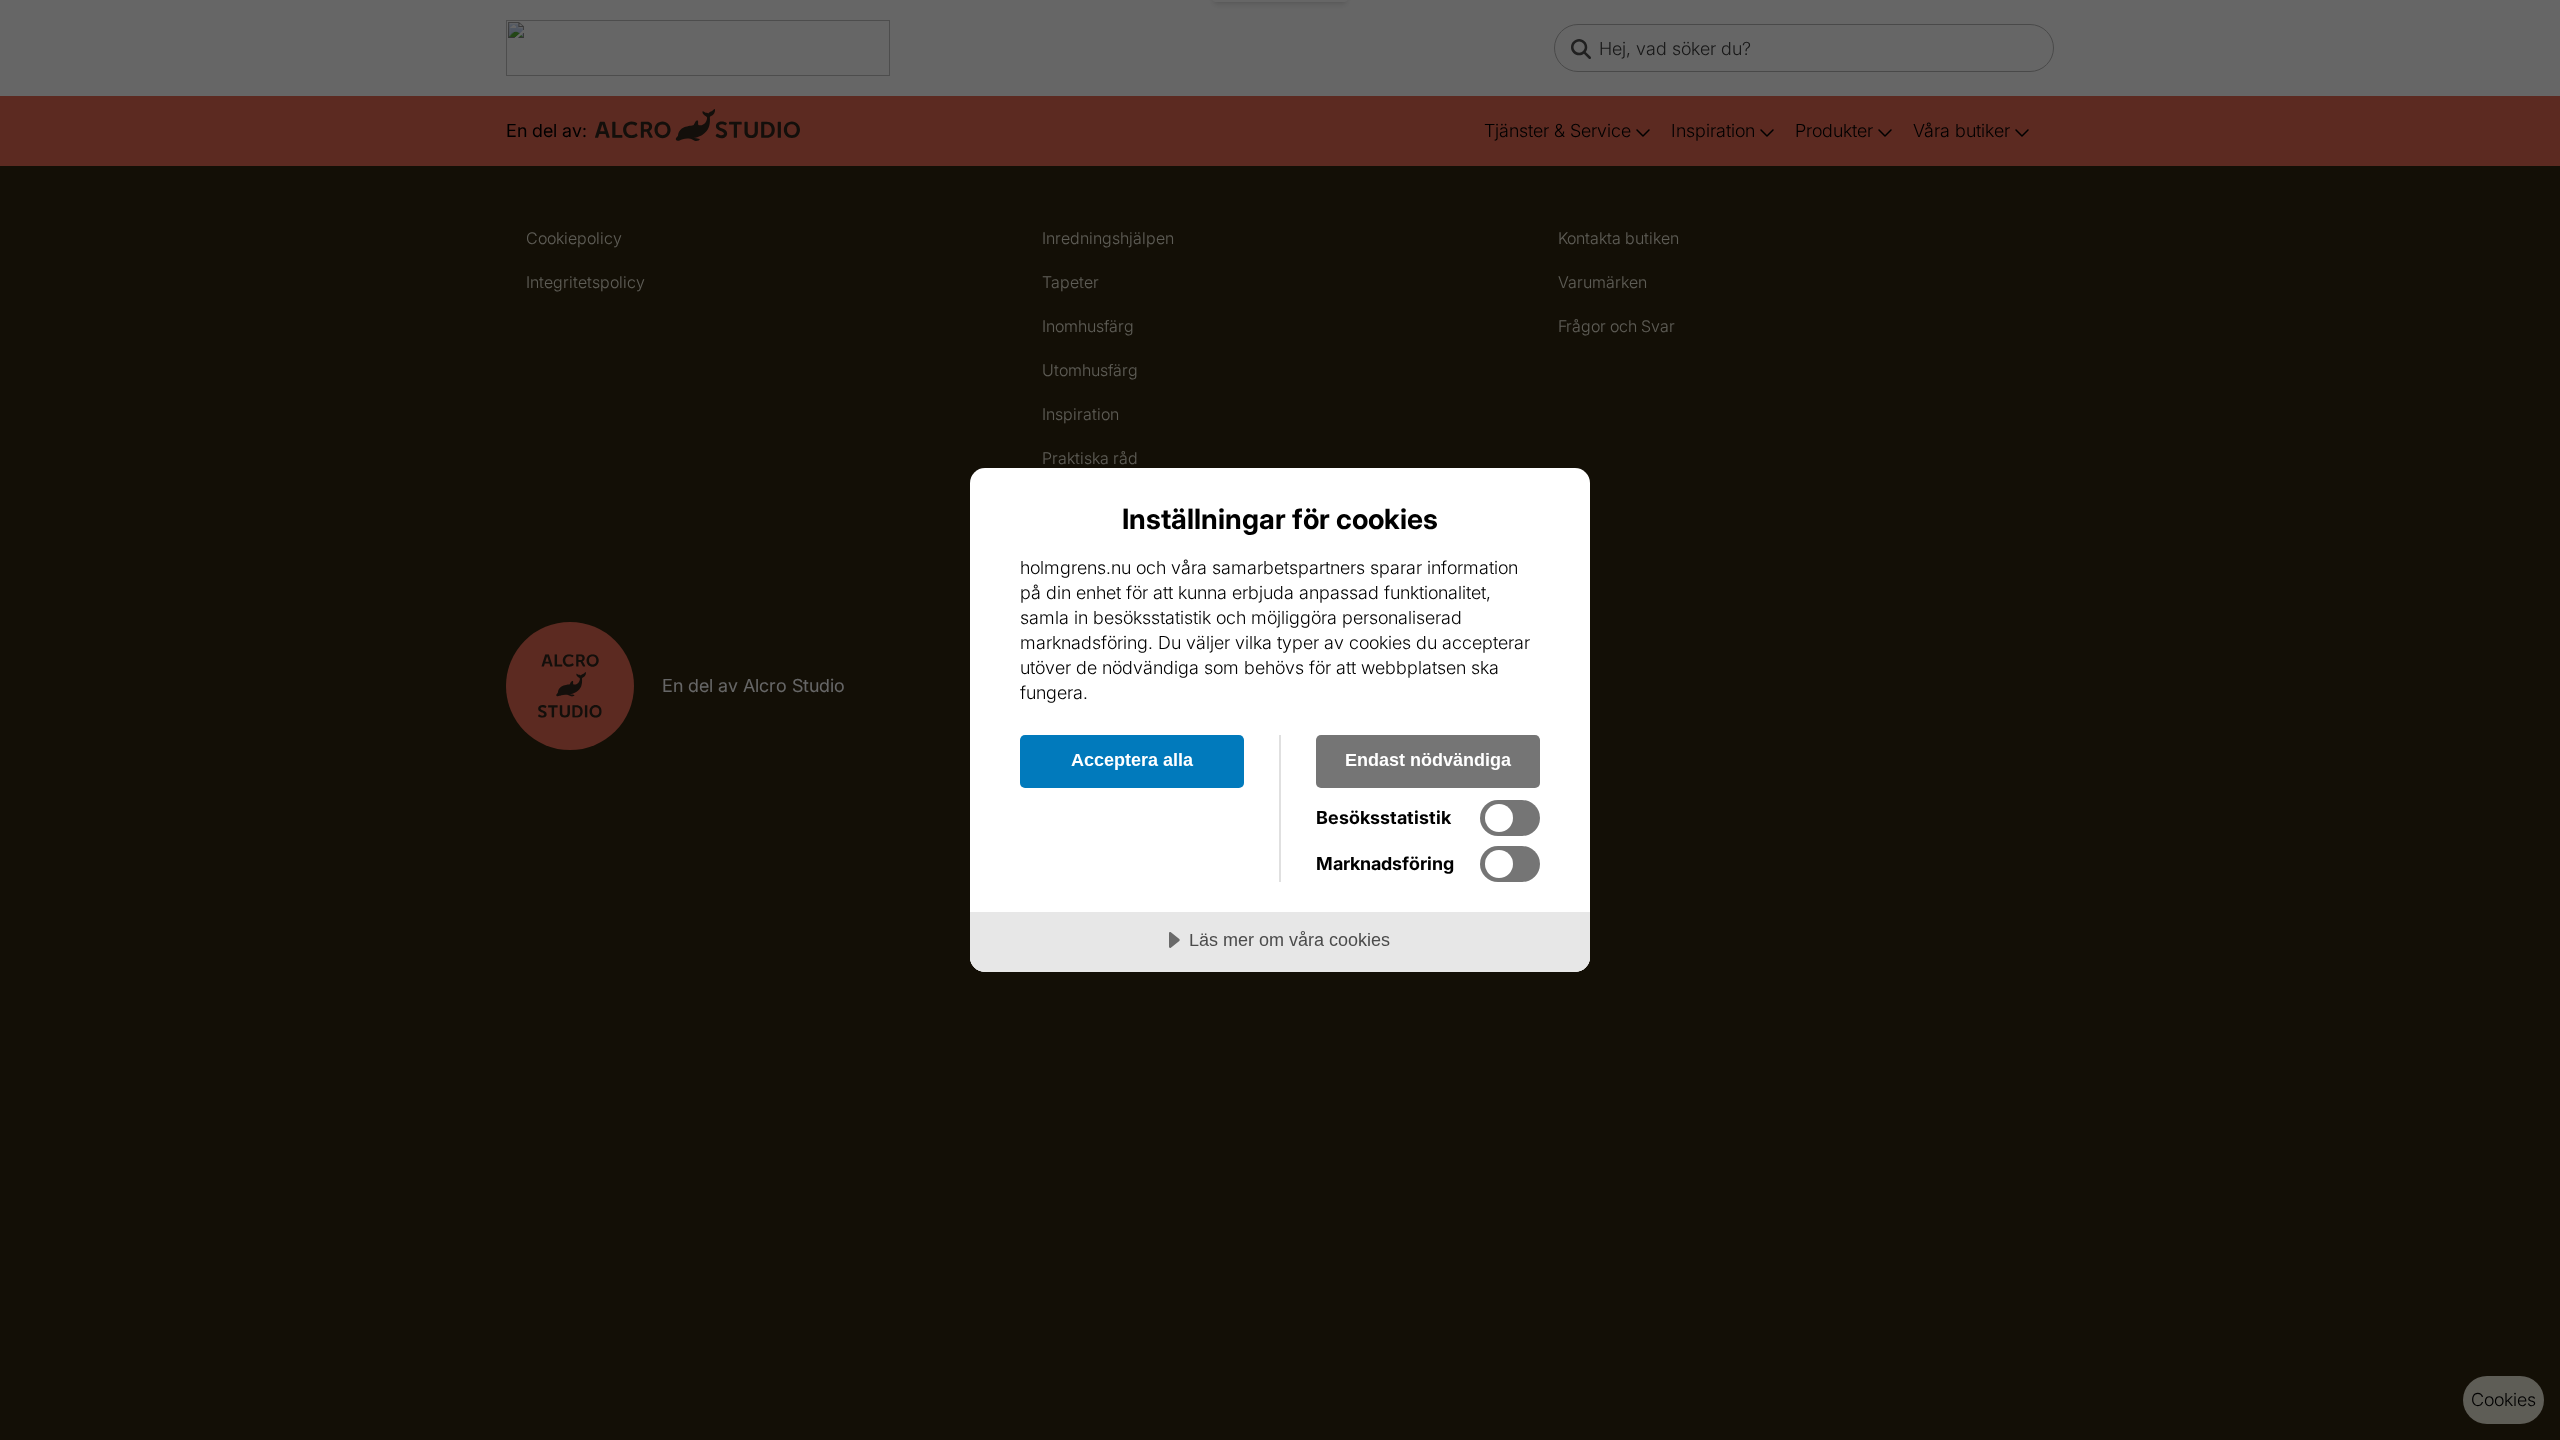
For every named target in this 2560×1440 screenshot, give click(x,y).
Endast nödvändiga (1428, 760)
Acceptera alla (1132, 760)
